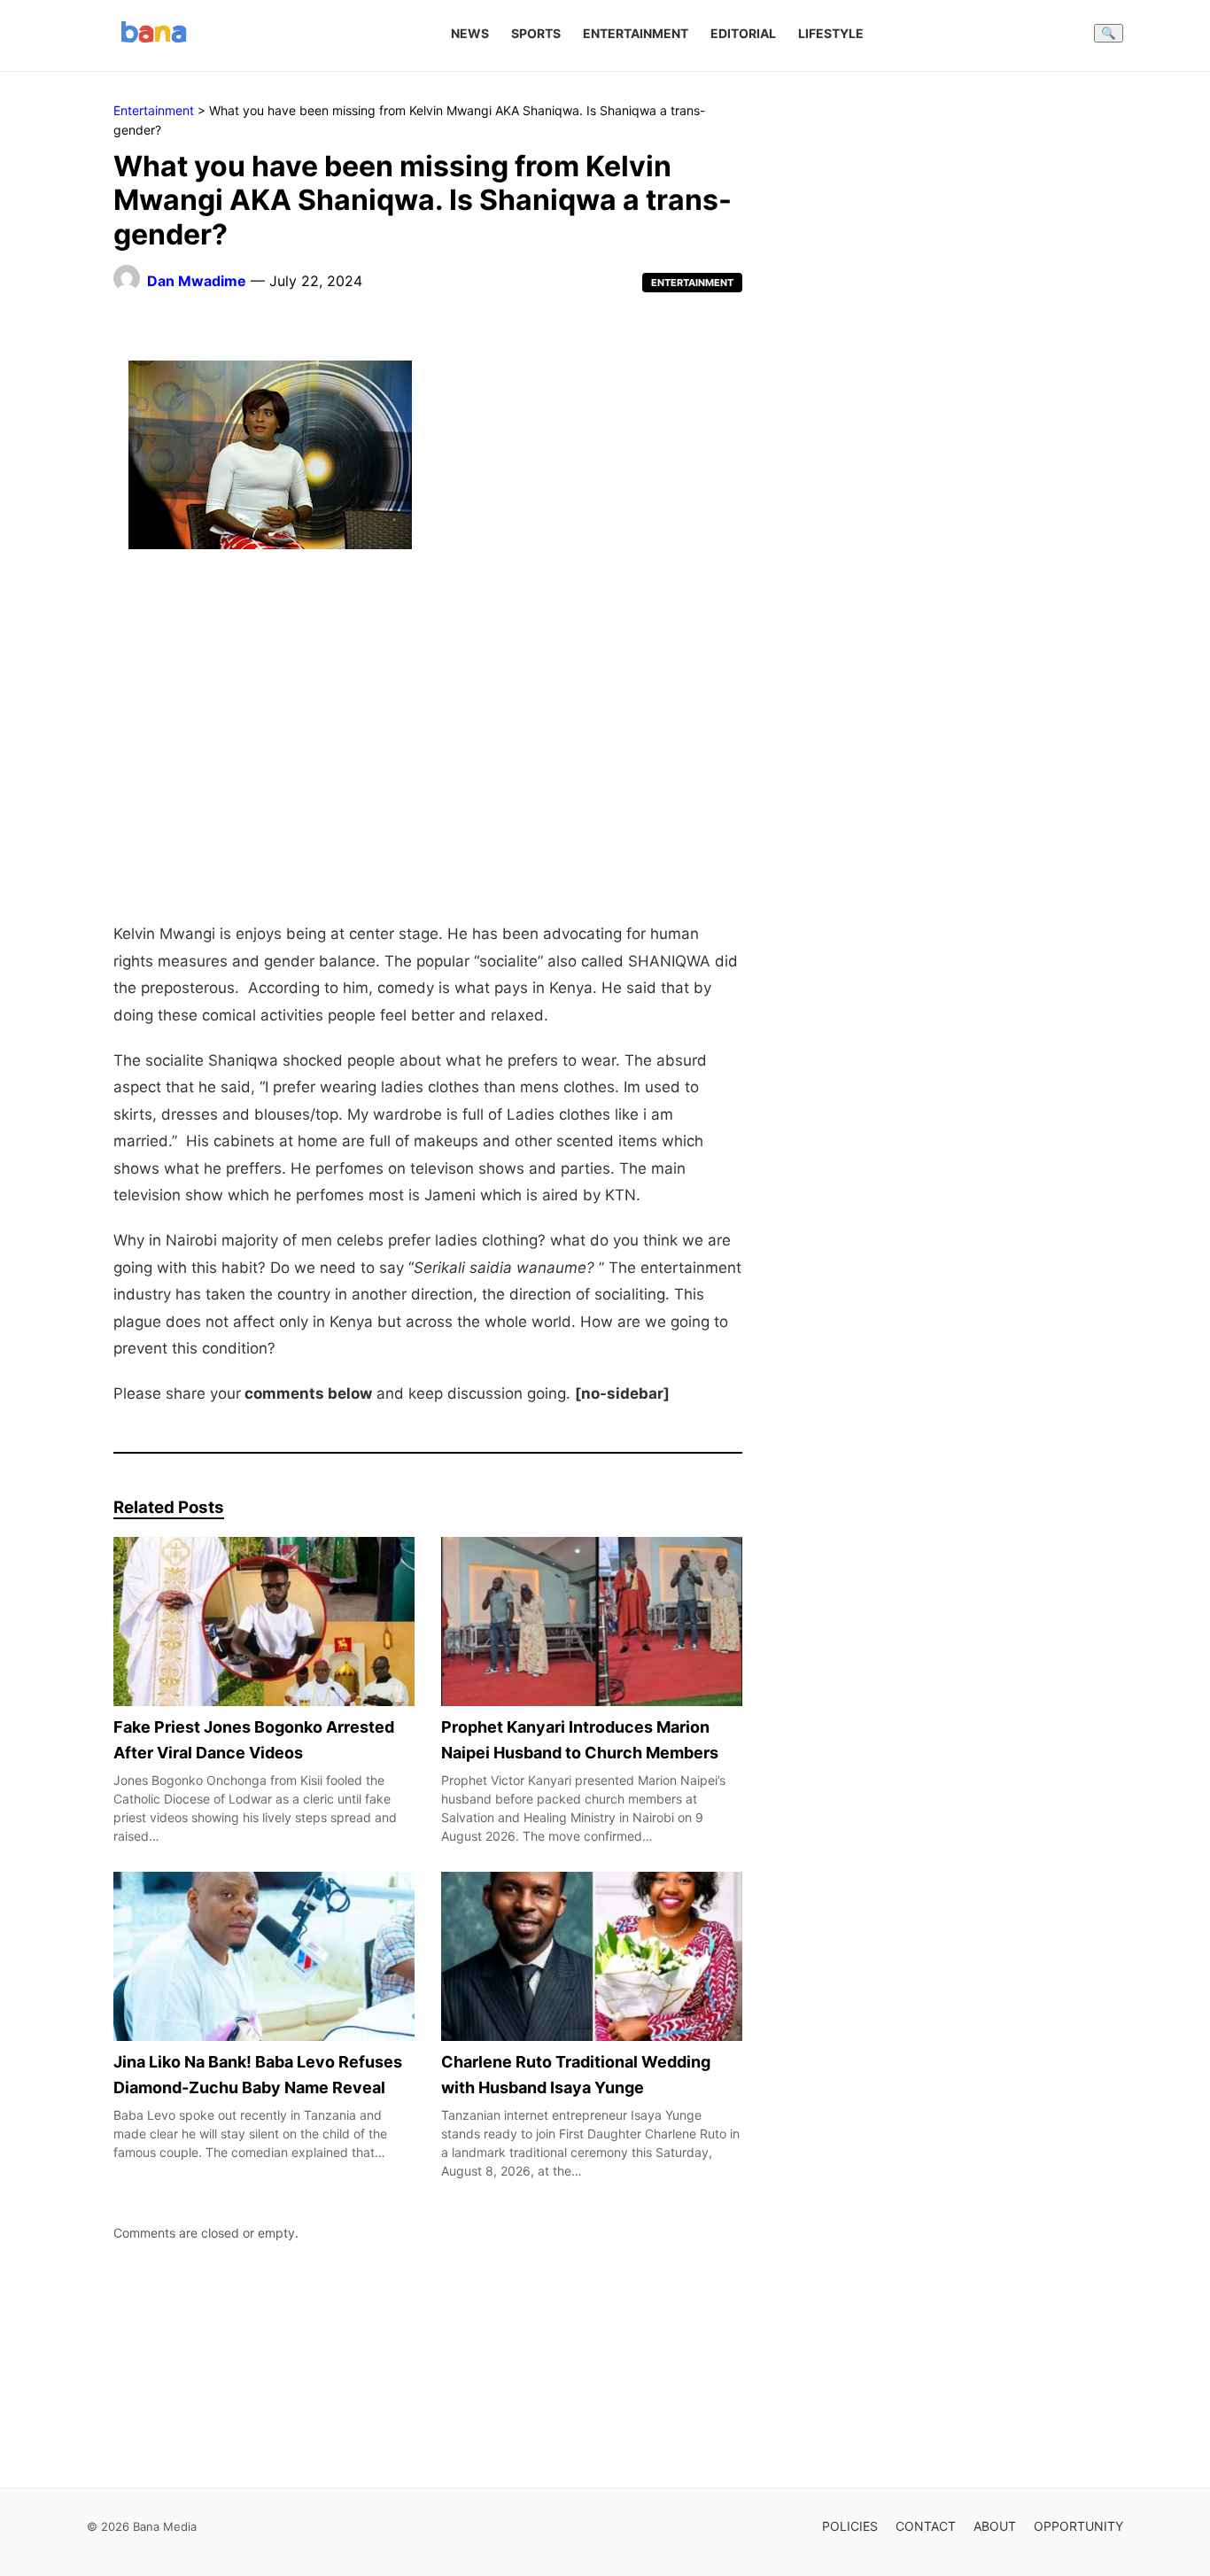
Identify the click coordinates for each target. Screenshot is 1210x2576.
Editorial (743, 33)
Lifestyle (831, 33)
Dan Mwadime (197, 281)
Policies (850, 2526)
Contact (926, 2526)
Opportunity (1078, 2526)
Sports (536, 33)
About (995, 2526)
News (470, 33)
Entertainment (636, 33)
